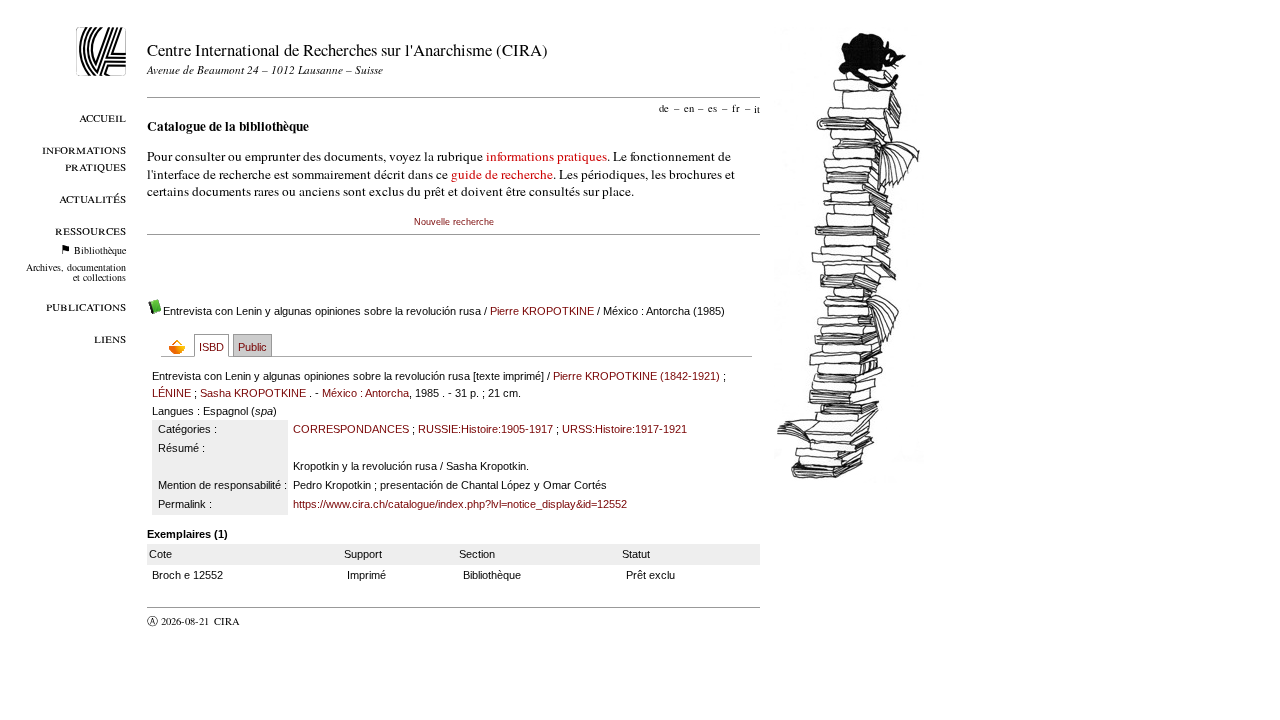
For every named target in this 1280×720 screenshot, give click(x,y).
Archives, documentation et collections (76, 272)
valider (266, 621)
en (689, 108)
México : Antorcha (365, 393)
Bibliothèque (100, 250)
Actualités (92, 197)
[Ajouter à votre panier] (181, 346)
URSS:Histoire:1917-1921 (624, 429)
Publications (86, 305)
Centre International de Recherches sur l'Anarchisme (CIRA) (347, 49)
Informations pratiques (84, 157)
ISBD (211, 347)
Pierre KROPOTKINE (542, 311)
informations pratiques (546, 156)
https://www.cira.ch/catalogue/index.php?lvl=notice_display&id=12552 (460, 504)
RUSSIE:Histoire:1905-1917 (485, 429)
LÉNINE (171, 393)
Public (252, 347)
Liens (110, 337)
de (664, 108)
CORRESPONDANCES (351, 429)
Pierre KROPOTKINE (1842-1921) (636, 376)
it (757, 108)
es (712, 108)
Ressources (90, 229)
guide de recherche (502, 174)
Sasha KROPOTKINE (253, 393)
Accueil (102, 116)
